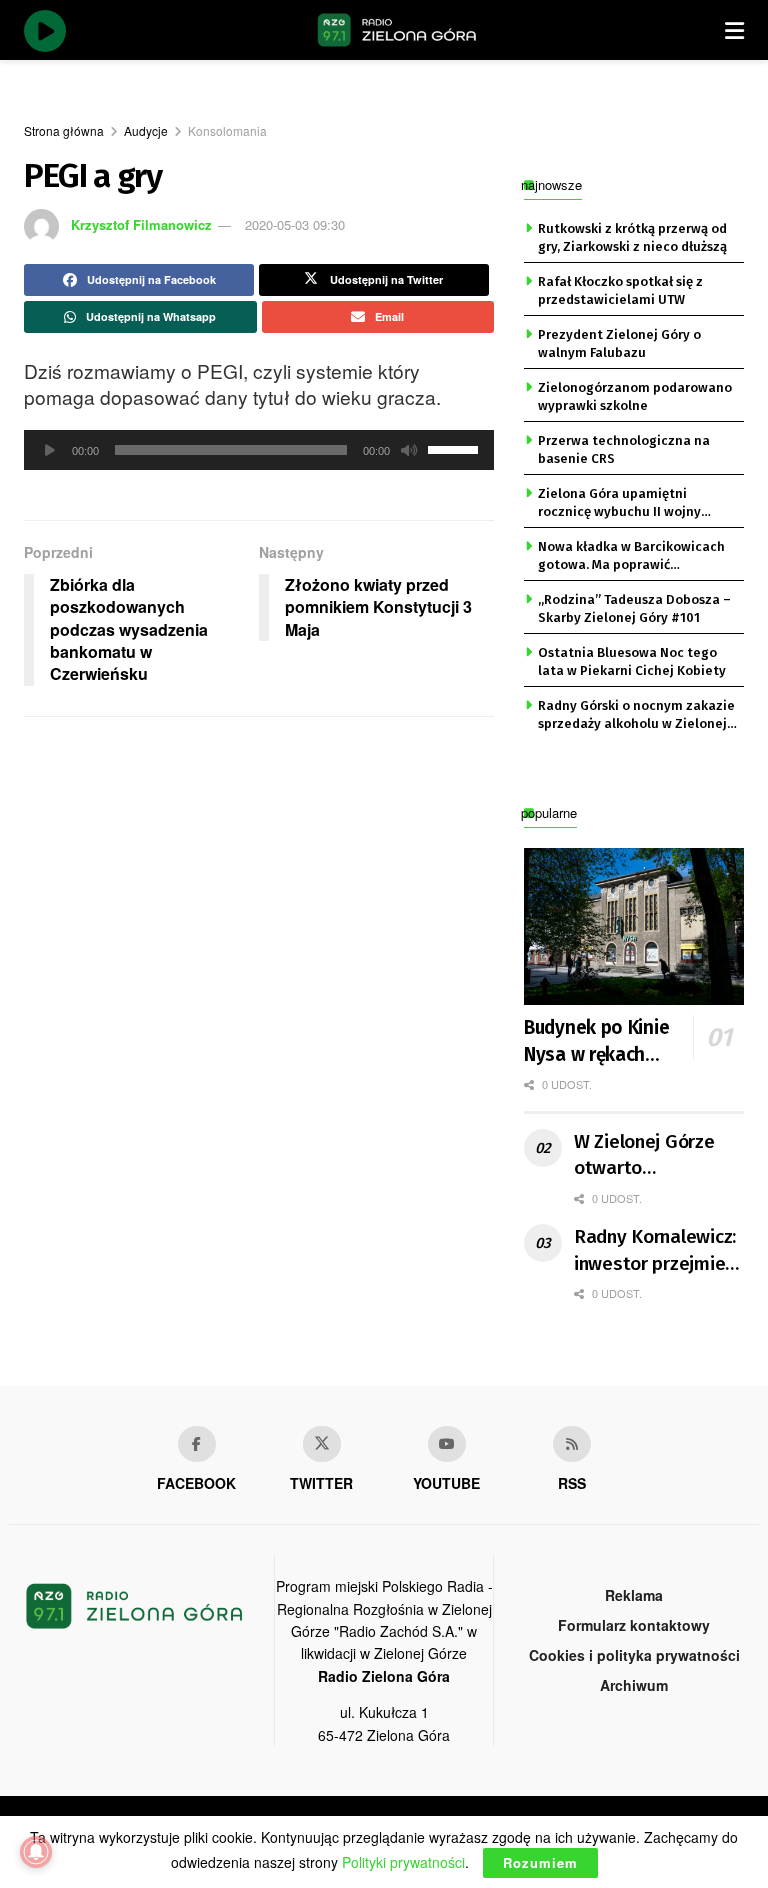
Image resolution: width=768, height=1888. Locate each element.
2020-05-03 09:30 (295, 224)
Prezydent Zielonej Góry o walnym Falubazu (619, 343)
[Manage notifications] (36, 1852)
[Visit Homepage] (397, 30)
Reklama (634, 1595)
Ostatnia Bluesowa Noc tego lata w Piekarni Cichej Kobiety (632, 661)
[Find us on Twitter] (322, 1444)
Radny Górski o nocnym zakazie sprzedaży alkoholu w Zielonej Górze (636, 716)
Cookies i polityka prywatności (634, 1655)
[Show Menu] (734, 30)
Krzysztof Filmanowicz (141, 224)
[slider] (456, 448)
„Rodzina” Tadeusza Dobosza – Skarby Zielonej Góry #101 (634, 608)
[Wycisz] (409, 450)
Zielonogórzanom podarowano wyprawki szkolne (635, 396)
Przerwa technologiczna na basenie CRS (624, 449)
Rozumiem (540, 1862)
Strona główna (64, 130)
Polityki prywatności (403, 1862)
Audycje (146, 130)
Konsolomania (227, 130)
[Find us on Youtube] (447, 1444)
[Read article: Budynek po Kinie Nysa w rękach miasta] (634, 926)
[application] (259, 450)
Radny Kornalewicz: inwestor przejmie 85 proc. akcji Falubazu (655, 1251)
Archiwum (634, 1685)
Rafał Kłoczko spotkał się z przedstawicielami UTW (620, 290)
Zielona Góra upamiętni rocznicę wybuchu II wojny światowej (619, 504)
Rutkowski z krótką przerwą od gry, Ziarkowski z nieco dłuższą (632, 237)
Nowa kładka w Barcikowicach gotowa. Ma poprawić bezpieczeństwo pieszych (631, 557)
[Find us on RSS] (572, 1444)
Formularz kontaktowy (634, 1625)
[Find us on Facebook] (197, 1444)
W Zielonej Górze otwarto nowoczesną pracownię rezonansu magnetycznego (644, 1156)
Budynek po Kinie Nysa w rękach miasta (596, 1042)
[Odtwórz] (50, 450)
